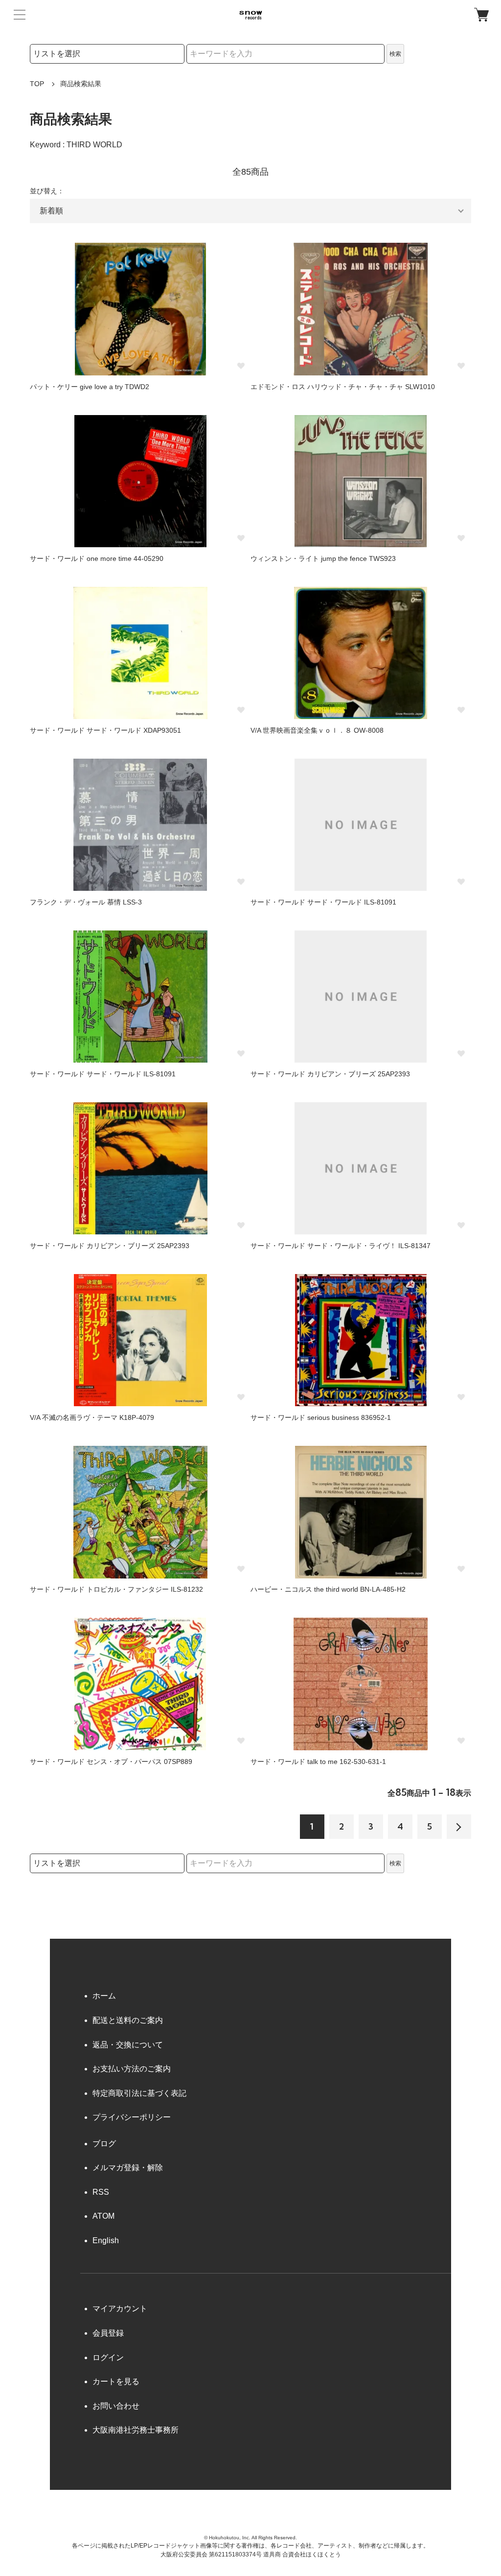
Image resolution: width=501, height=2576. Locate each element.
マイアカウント (120, 2309)
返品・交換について (128, 2045)
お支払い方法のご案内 (132, 2069)
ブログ (104, 2144)
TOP (37, 84)
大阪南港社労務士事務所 (136, 2430)
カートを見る (116, 2381)
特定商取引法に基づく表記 (139, 2093)
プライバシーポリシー (132, 2117)
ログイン (108, 2357)
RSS (101, 2192)
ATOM (103, 2216)
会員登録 (108, 2333)
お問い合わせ (116, 2406)
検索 (395, 54)
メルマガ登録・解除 (128, 2168)
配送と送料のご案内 (128, 2020)
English (106, 2240)
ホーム (104, 1996)
